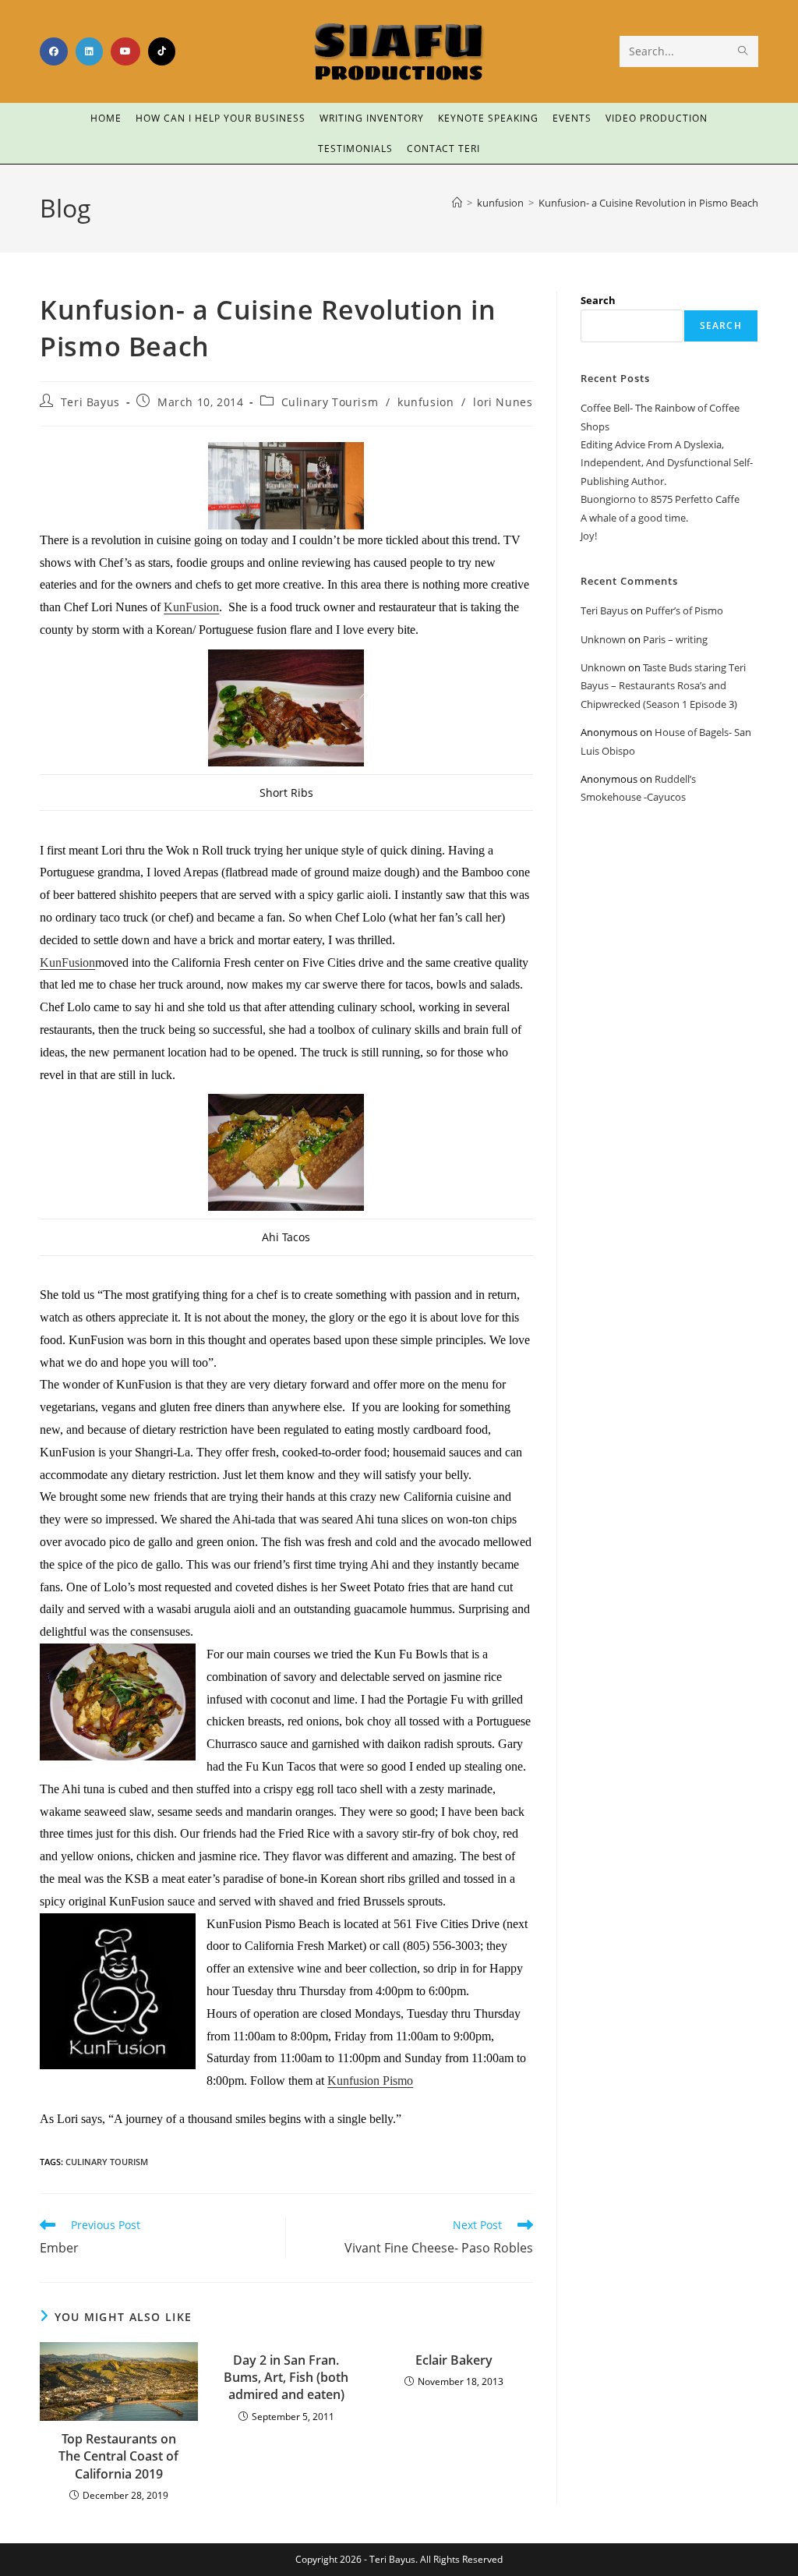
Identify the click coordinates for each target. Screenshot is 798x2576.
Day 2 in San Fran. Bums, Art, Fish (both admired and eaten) (286, 2378)
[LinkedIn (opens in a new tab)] (89, 51)
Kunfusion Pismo (370, 2081)
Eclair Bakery (454, 2360)
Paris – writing (675, 639)
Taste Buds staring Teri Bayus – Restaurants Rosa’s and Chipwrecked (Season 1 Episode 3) (663, 686)
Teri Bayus (90, 402)
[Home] (457, 203)
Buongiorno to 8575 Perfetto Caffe (660, 499)
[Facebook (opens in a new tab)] (54, 51)
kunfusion (425, 402)
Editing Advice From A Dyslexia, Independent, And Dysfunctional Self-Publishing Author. (667, 463)
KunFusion (191, 607)
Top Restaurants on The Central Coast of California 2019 (118, 2456)
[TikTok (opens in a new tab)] (162, 51)
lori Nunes (503, 402)
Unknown (603, 639)
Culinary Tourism (330, 402)
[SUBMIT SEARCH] (743, 51)
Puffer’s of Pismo (684, 610)
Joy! (589, 536)
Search (598, 300)
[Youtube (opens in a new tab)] (125, 51)
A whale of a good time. (634, 518)
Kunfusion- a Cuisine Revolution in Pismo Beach (648, 203)
